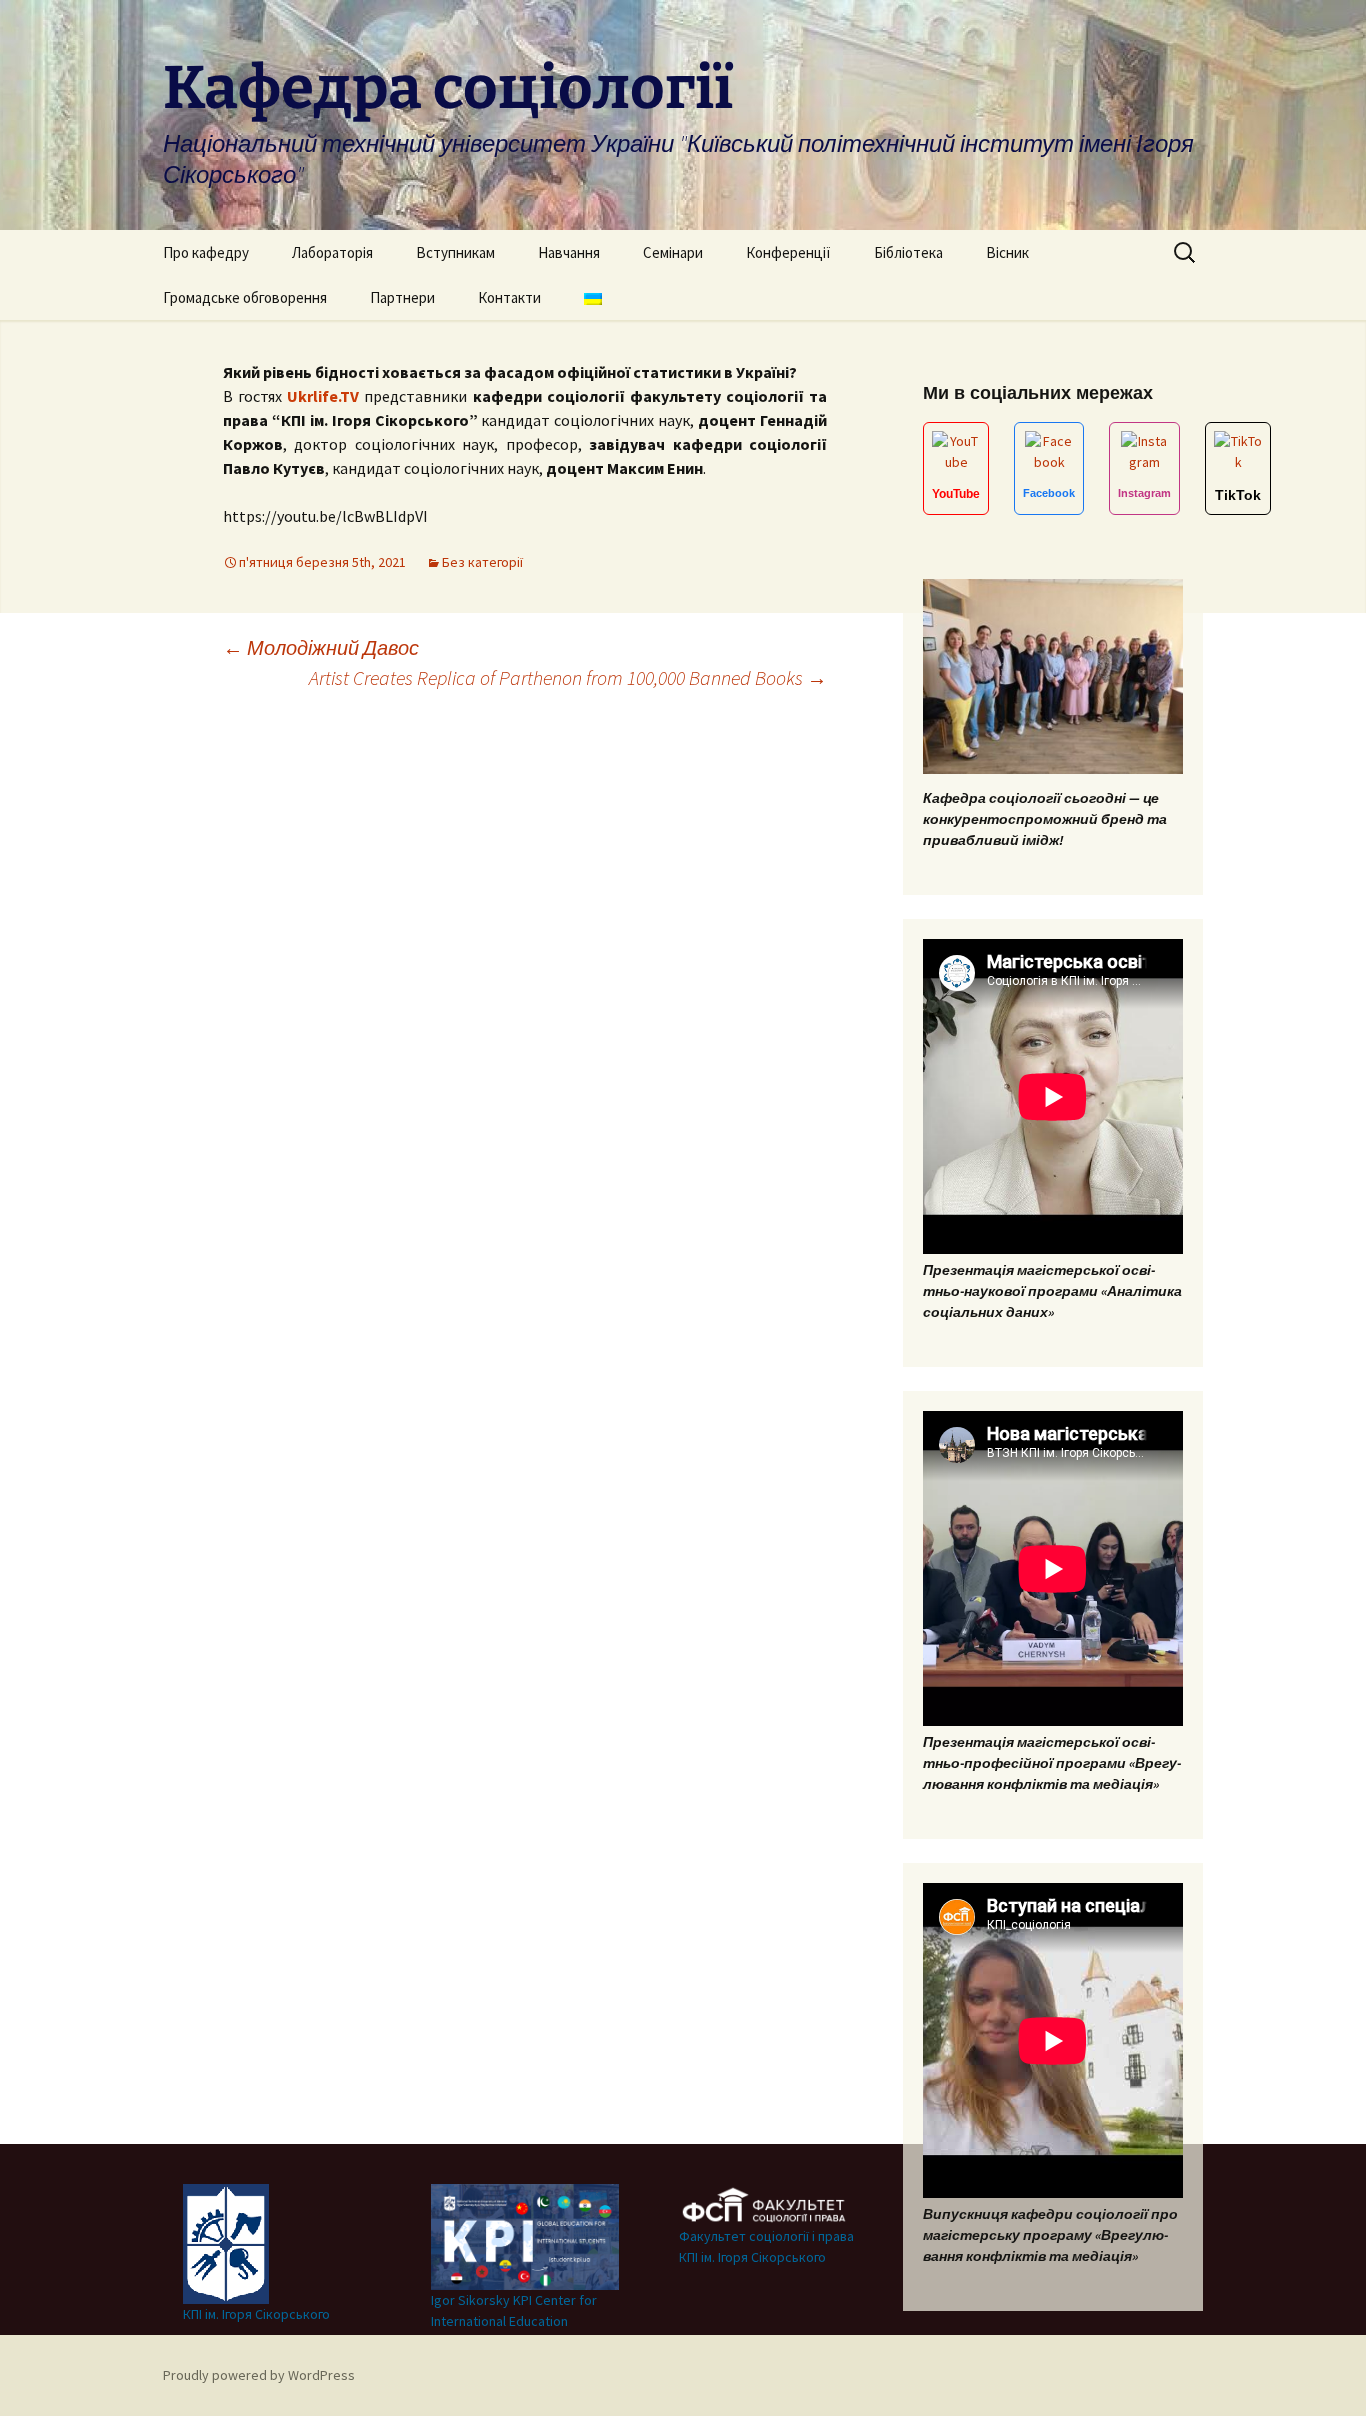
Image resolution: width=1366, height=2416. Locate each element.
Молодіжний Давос (321, 647)
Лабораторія (332, 252)
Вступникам (455, 252)
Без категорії (482, 562)
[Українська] (593, 297)
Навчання (569, 252)
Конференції (788, 252)
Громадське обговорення (245, 297)
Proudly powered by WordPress (259, 2375)
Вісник (1007, 252)
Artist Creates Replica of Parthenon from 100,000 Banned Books (568, 677)
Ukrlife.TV (323, 396)
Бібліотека (908, 252)
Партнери (402, 297)
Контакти (509, 297)
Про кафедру (206, 252)
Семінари (673, 252)
